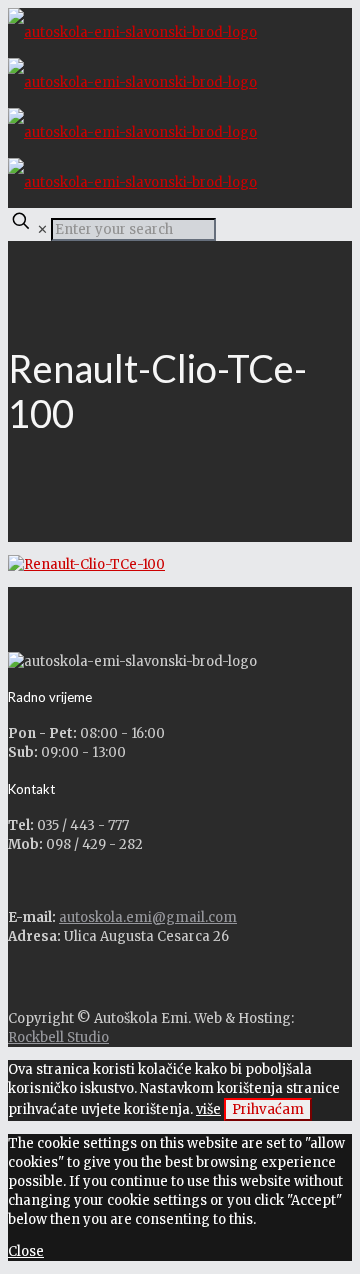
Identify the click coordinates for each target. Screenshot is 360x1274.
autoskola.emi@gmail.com (148, 917)
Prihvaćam (268, 1109)
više (208, 1109)
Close (26, 1251)
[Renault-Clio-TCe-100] (86, 564)
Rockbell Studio (58, 1037)
